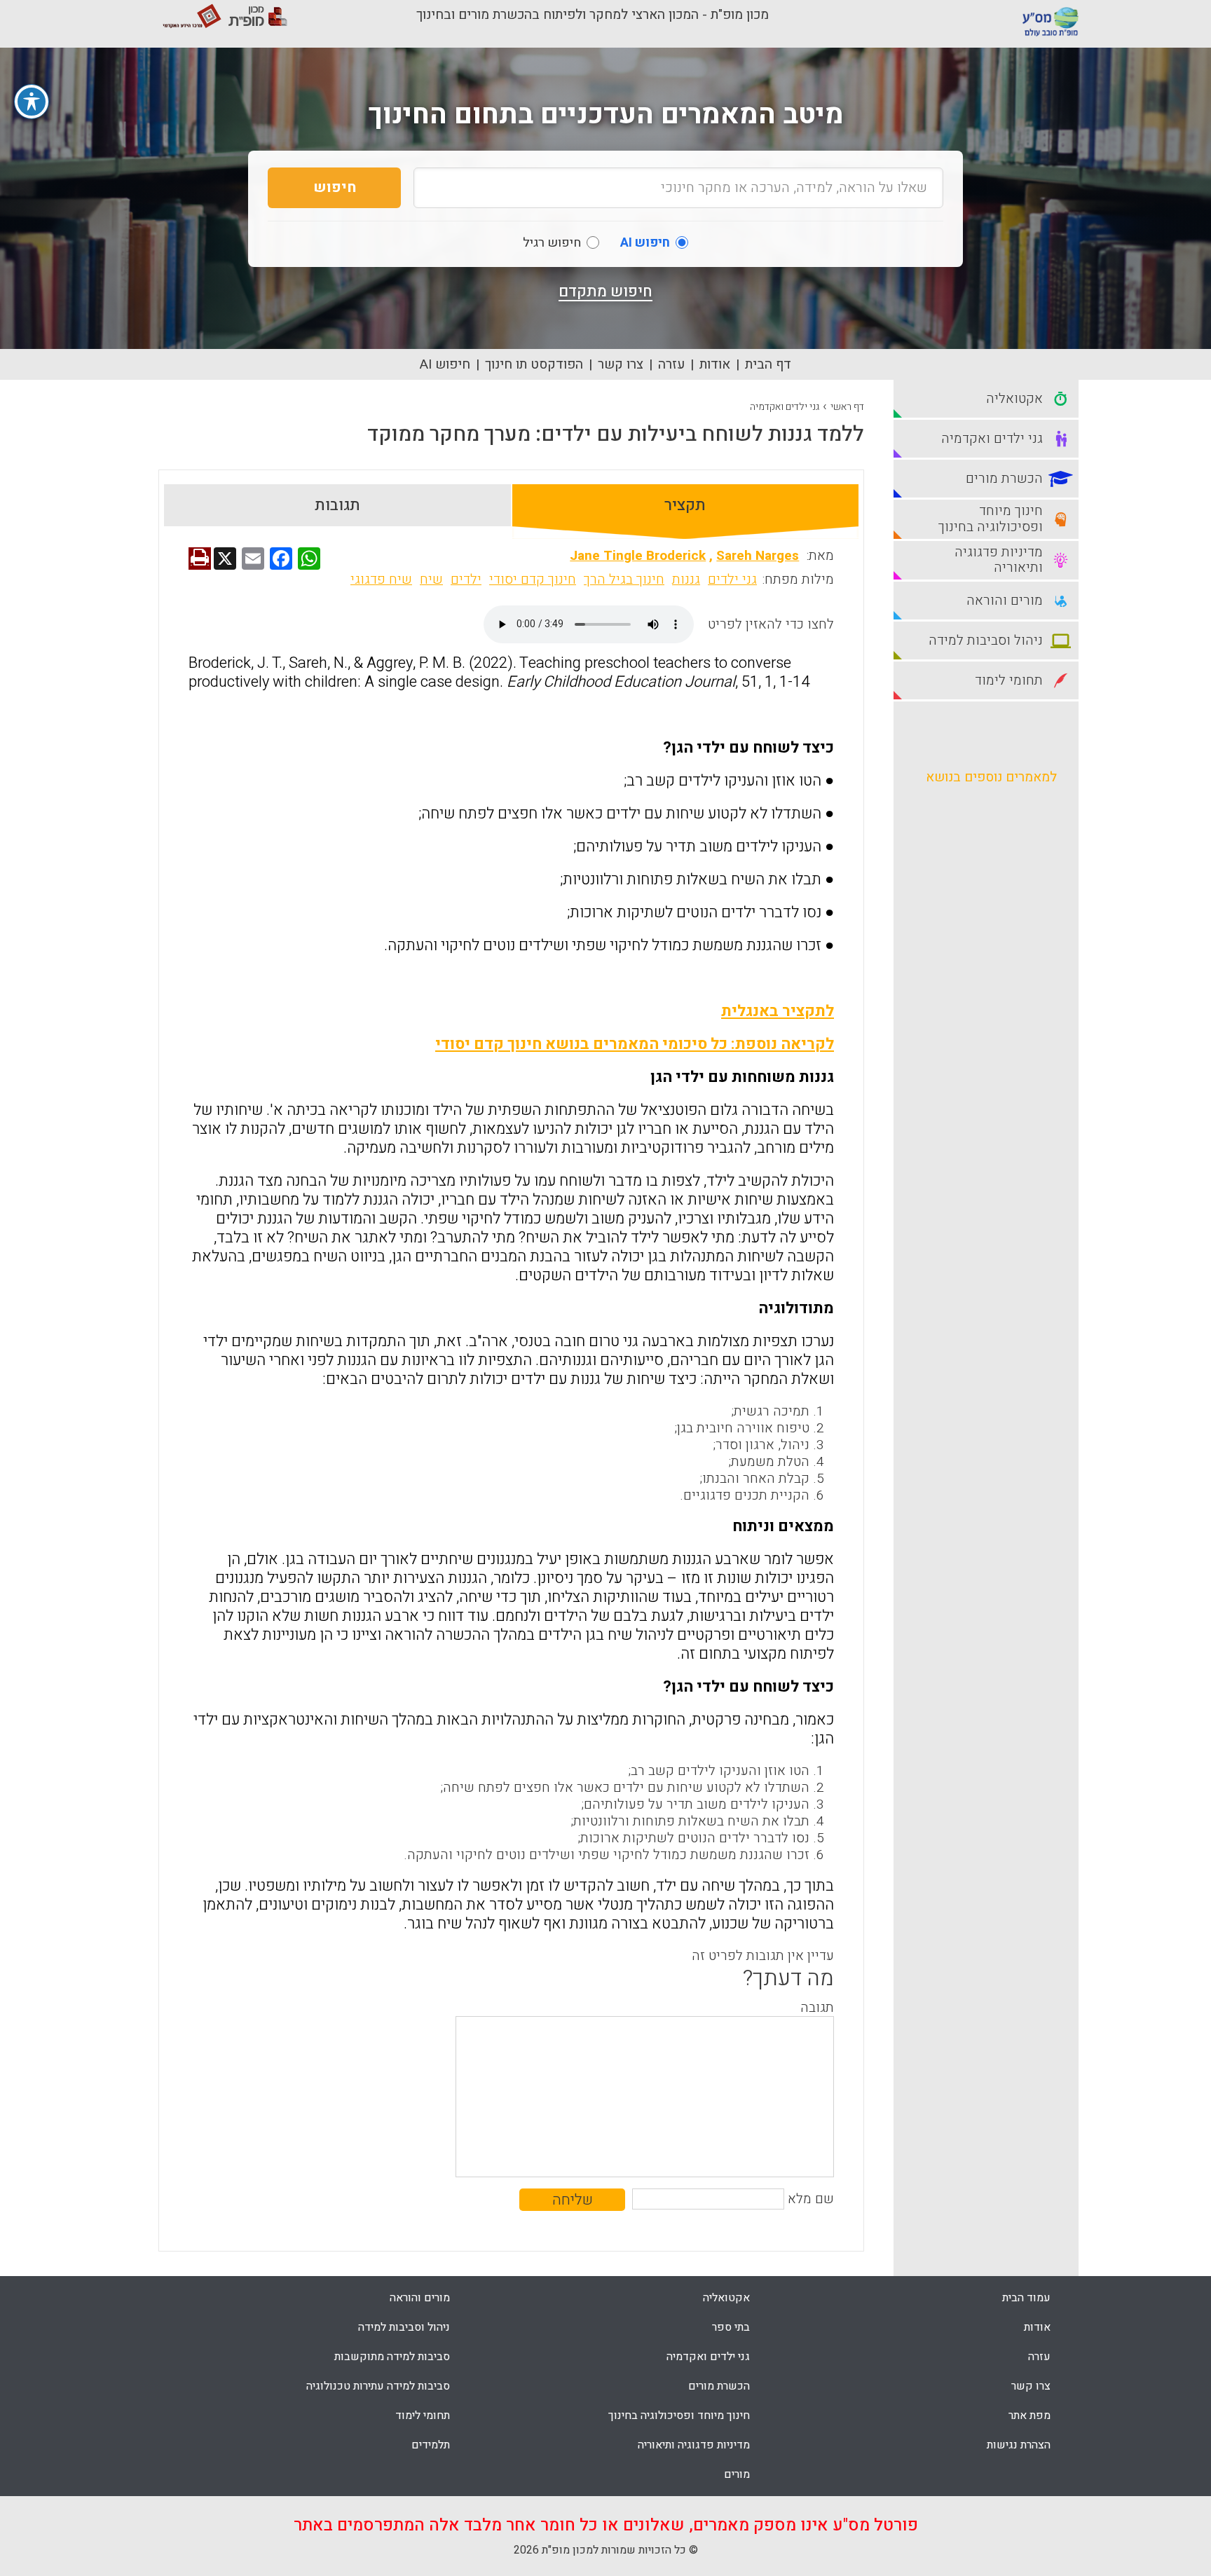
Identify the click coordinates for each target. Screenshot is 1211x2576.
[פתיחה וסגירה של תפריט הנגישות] (32, 102)
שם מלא (811, 2199)
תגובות (337, 505)
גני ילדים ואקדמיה (785, 407)
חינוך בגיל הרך (624, 580)
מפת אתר (1029, 2416)
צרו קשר (621, 364)
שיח (431, 580)
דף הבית (768, 364)
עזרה (671, 364)
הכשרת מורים (719, 2386)
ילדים (466, 580)
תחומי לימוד (423, 2416)
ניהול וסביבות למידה (404, 2327)
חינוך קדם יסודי (533, 580)
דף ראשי (847, 407)
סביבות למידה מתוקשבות (392, 2357)
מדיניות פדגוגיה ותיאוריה (694, 2445)
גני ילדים (732, 580)
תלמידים (431, 2445)
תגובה (817, 2008)
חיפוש (335, 187)
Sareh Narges (758, 556)
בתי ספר (731, 2327)
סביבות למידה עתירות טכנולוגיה (378, 2386)
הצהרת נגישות (1019, 2445)
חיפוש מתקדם (605, 292)
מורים (737, 2474)
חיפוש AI (445, 364)
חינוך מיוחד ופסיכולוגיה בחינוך (679, 2416)
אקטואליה (726, 2298)
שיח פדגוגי (381, 580)
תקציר (685, 505)
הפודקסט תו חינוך (534, 364)
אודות (715, 364)
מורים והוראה (420, 2298)
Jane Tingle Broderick (638, 556)
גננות (686, 580)
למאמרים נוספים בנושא (991, 777)
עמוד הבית (1026, 2298)
